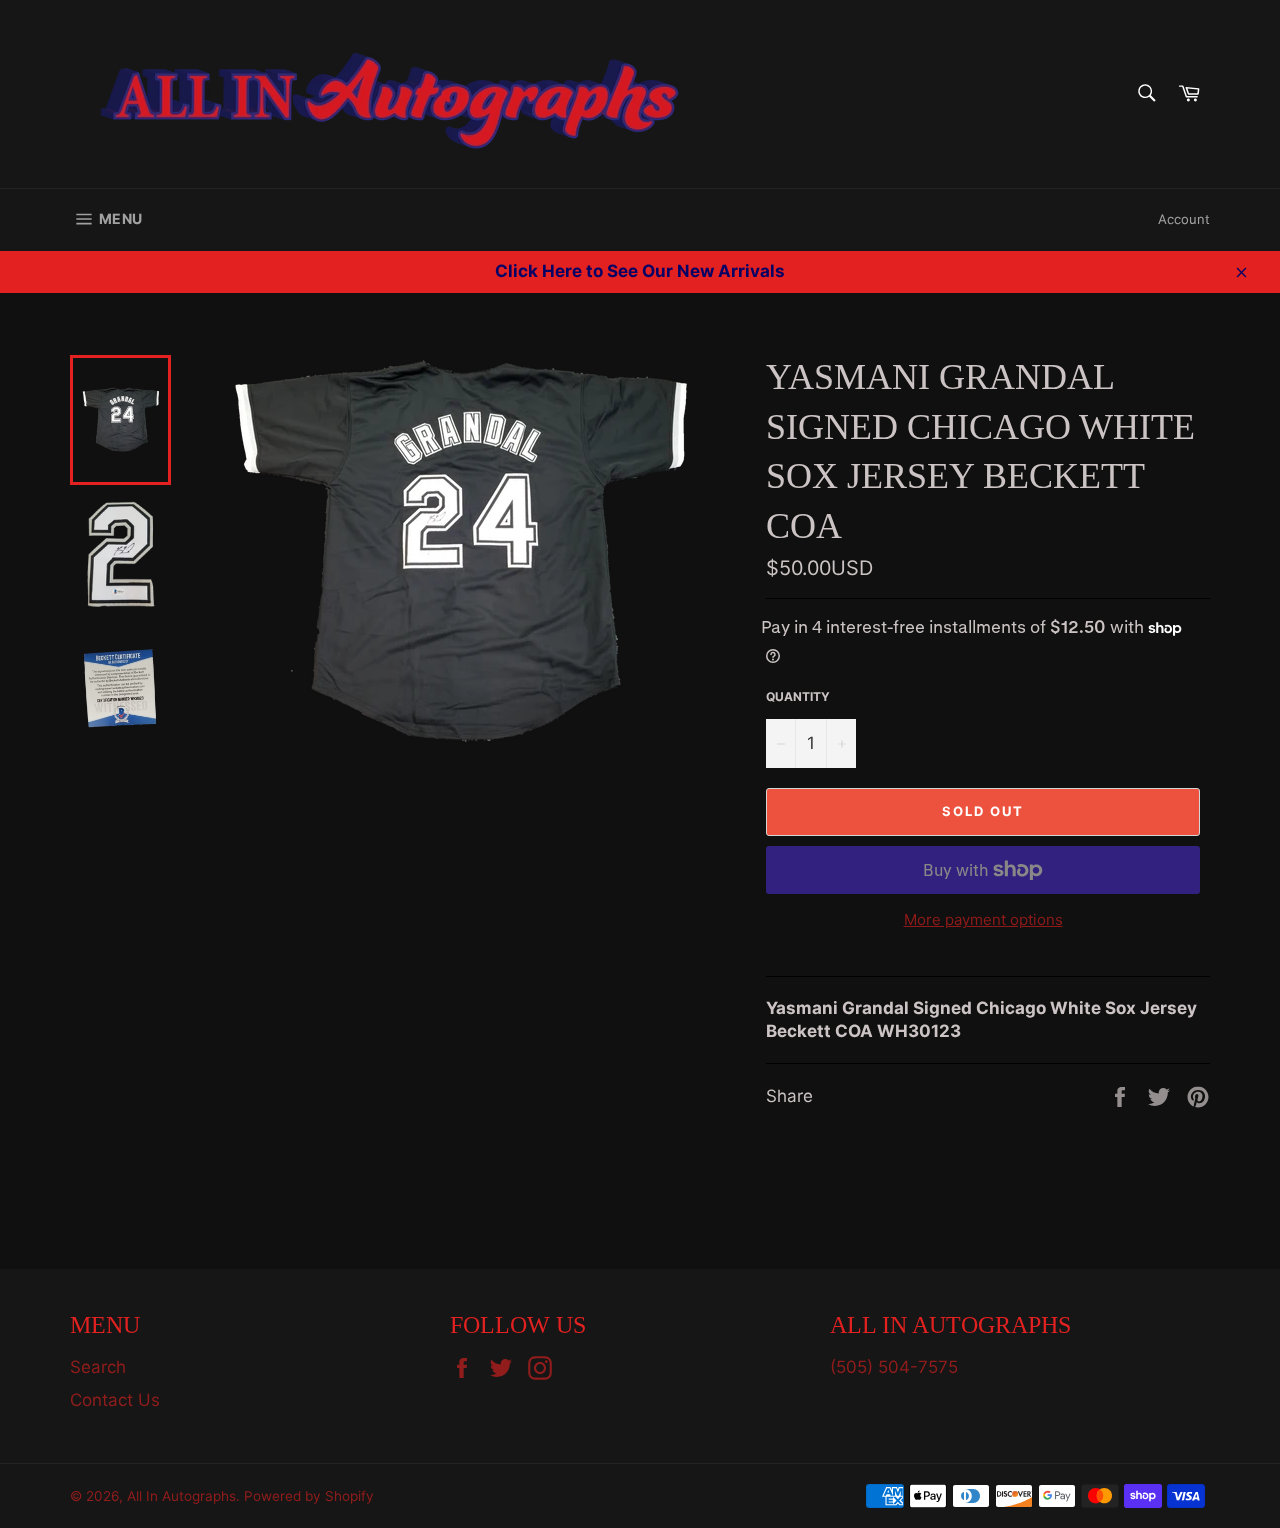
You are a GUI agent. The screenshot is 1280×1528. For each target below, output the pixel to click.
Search (98, 1367)
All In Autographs (181, 1496)
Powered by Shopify (309, 1496)
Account (1184, 219)
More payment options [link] (983, 919)
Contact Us (115, 1400)
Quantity (798, 696)
